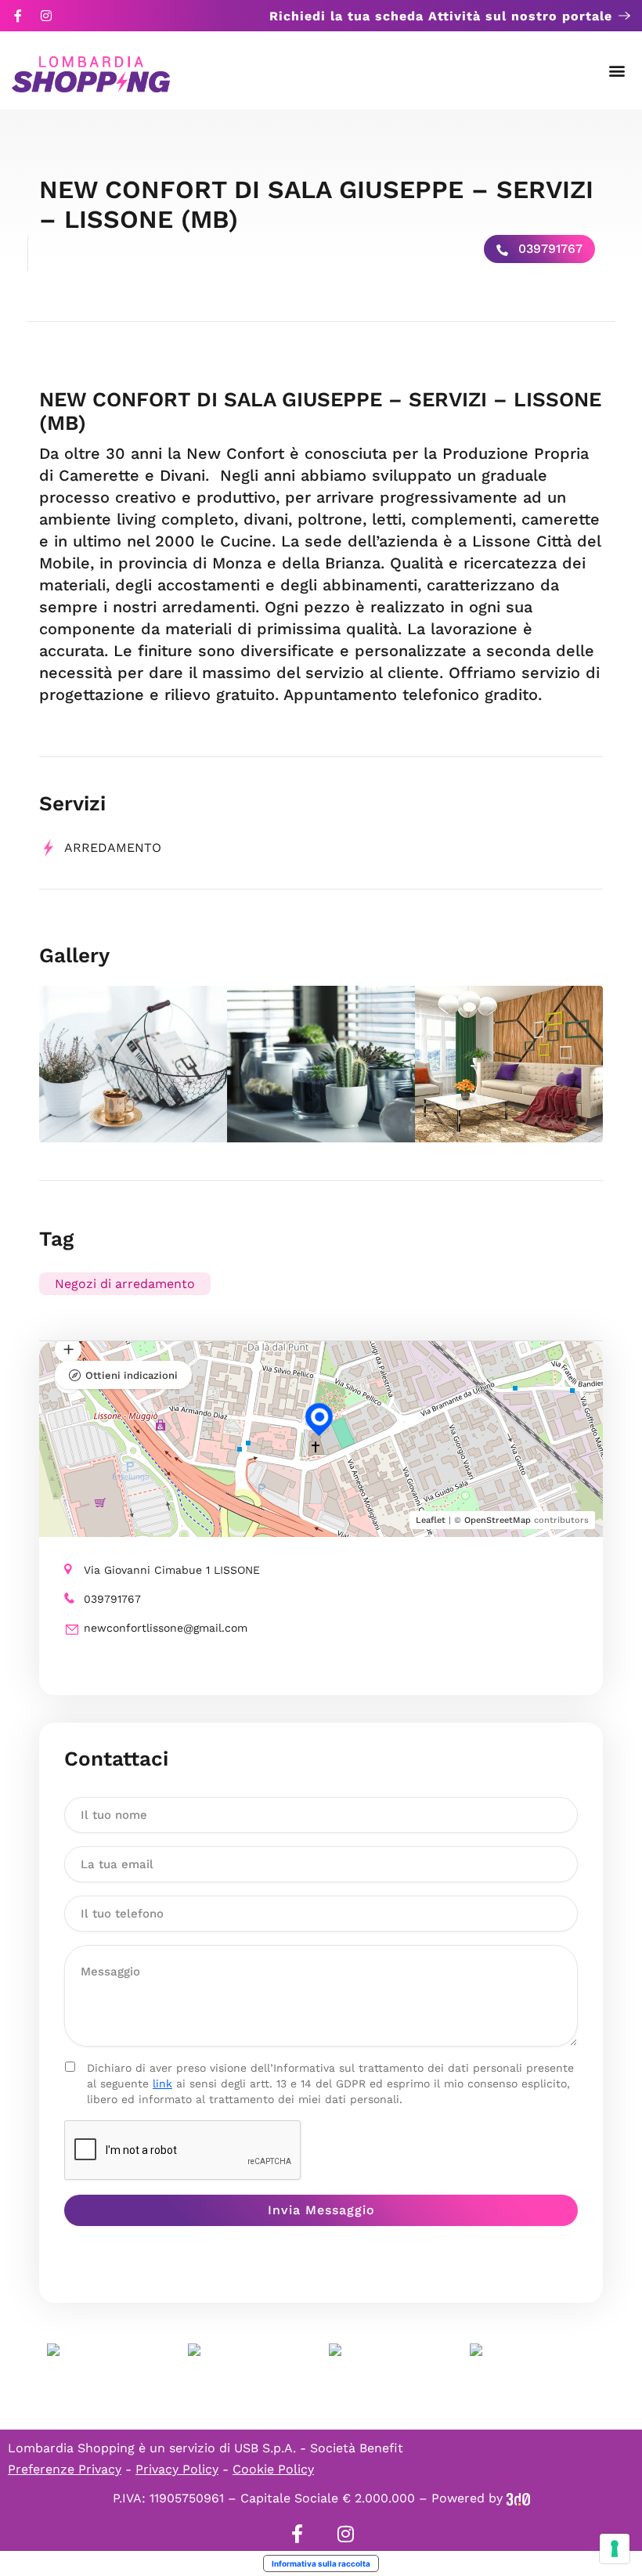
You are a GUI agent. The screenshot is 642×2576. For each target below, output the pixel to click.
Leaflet (431, 1520)
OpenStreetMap (498, 1520)
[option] (133, 1064)
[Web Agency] (518, 2498)
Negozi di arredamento (125, 1284)
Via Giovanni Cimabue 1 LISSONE (172, 1570)
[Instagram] (46, 16)
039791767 (548, 249)
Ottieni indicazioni (132, 1375)
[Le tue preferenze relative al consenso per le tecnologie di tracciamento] (615, 2549)
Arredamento (113, 848)
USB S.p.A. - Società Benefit (319, 2448)
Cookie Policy (273, 2469)
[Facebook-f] (18, 16)
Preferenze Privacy (65, 2469)
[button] (617, 71)
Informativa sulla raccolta (321, 2563)
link (162, 2084)
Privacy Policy (177, 2469)
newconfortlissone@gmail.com (166, 1628)
